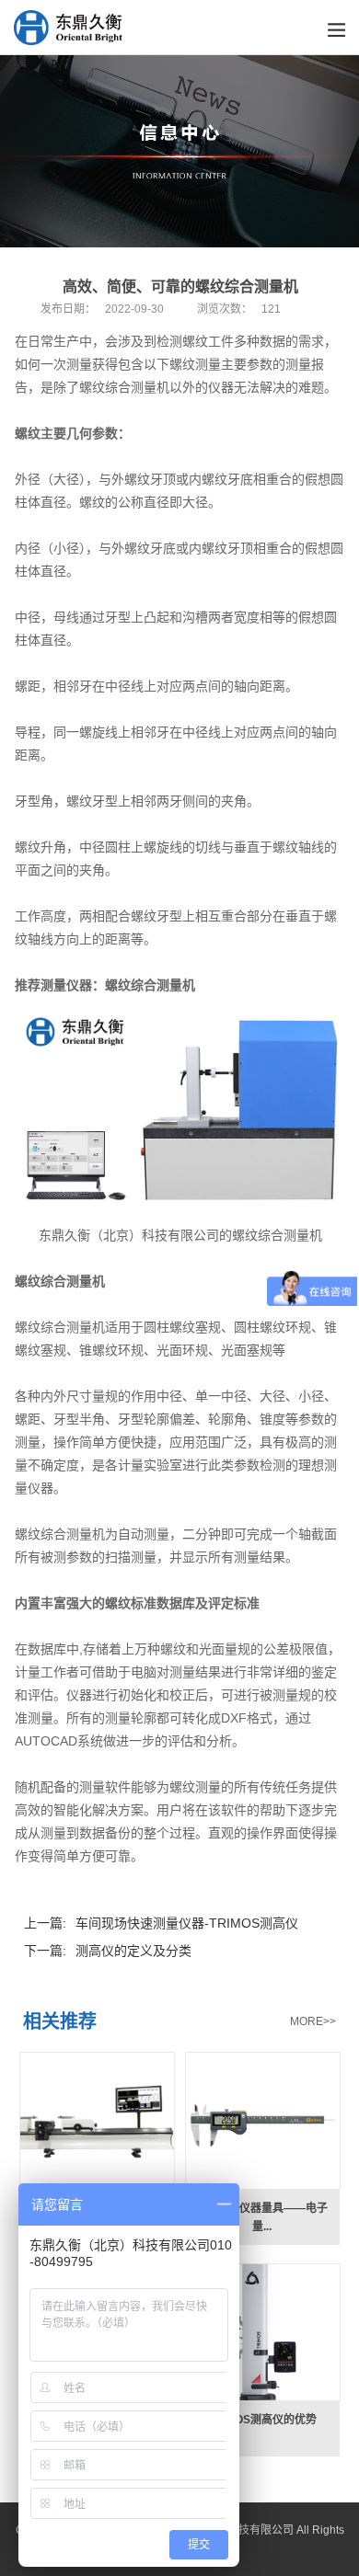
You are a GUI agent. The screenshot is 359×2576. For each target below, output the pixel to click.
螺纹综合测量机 (150, 985)
